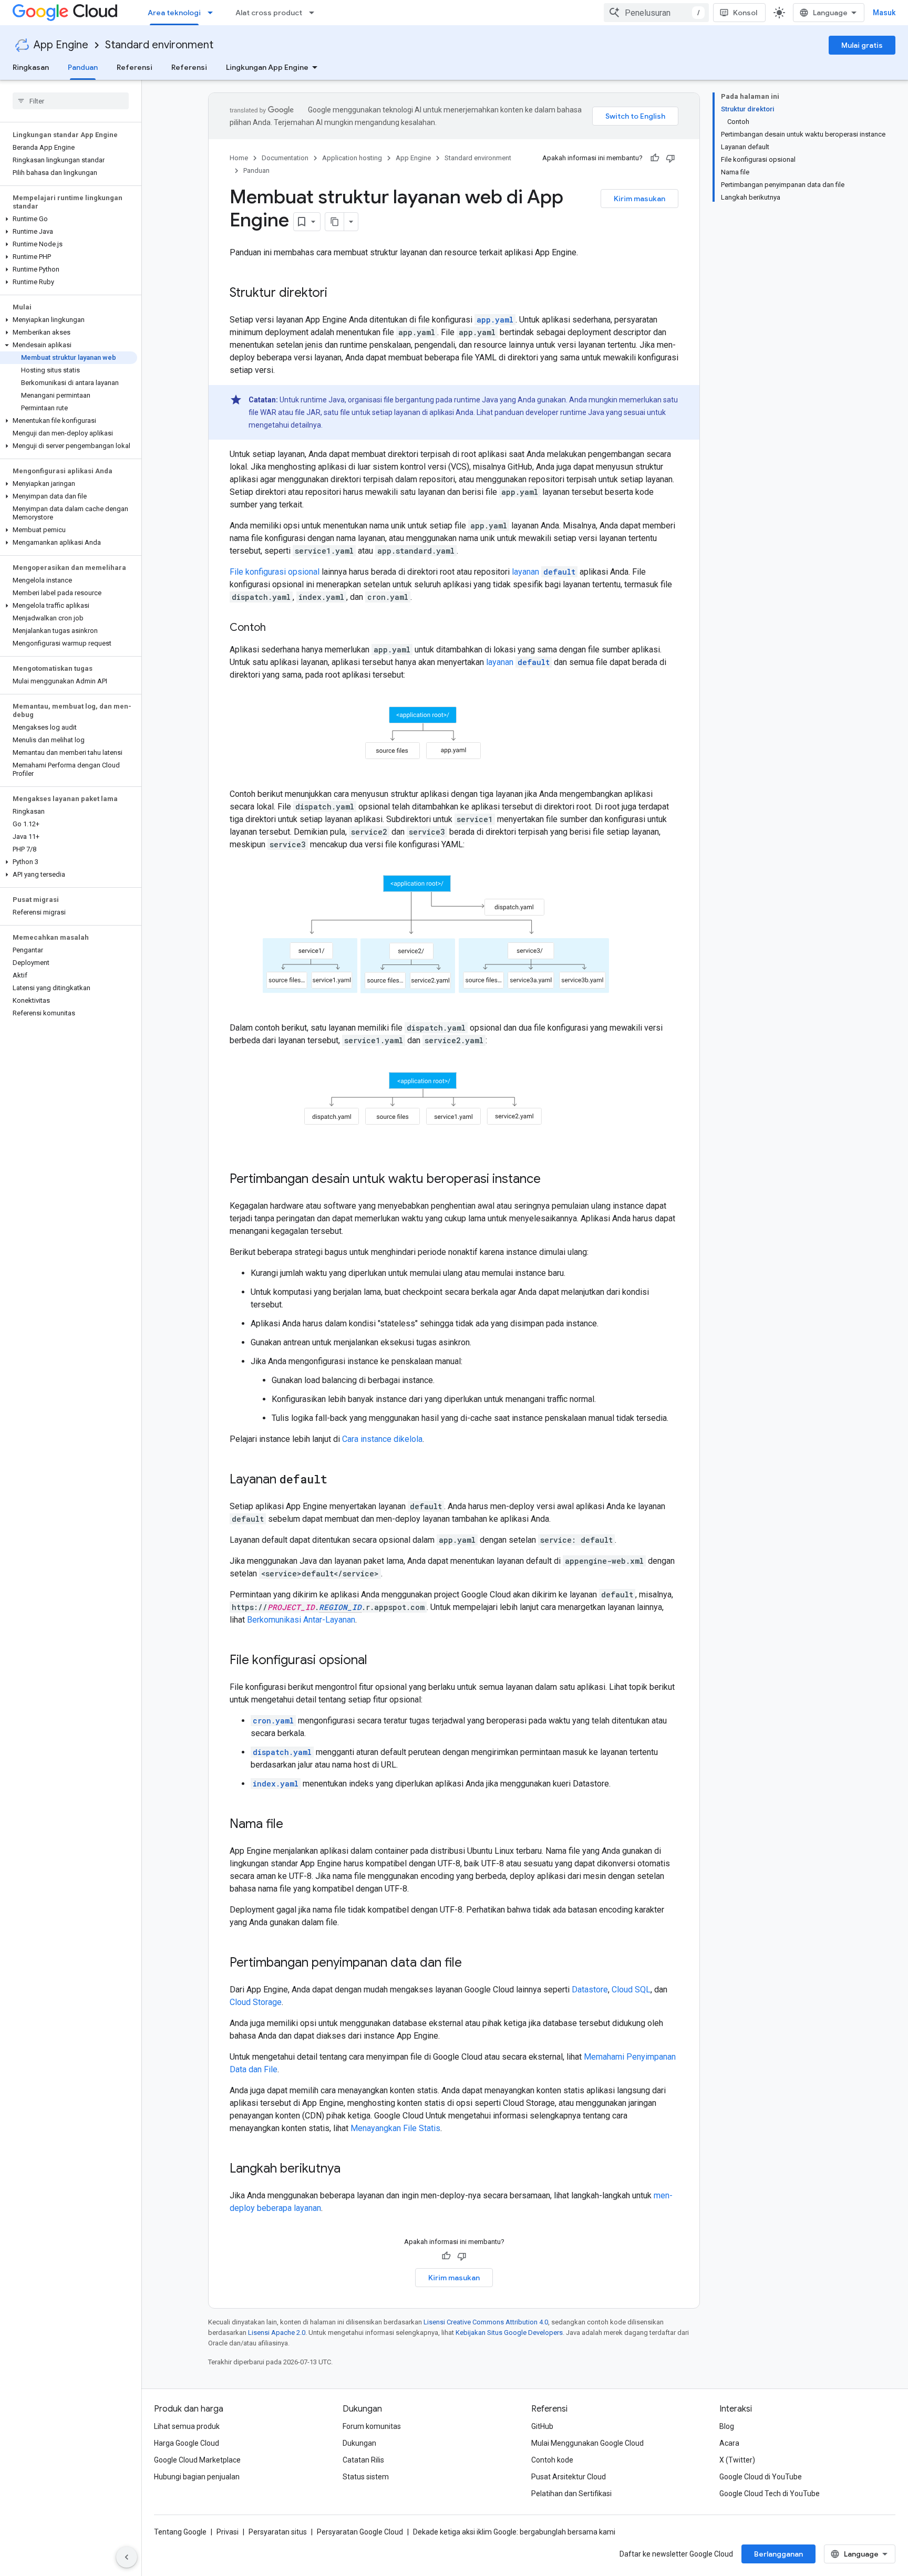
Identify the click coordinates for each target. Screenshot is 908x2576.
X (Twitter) (737, 2460)
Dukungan (359, 2443)
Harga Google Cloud (187, 2443)
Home (239, 158)
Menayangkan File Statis (395, 2128)
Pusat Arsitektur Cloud (569, 2477)
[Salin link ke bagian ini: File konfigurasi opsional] (378, 1661)
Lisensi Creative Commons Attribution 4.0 (486, 2322)
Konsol (745, 13)
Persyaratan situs (278, 2532)
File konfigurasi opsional (275, 572)
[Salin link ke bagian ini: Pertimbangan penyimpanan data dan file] (472, 1964)
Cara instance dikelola (382, 1439)
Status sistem (366, 2477)
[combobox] (656, 13)
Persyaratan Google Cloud (360, 2532)
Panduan (83, 67)
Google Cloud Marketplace (197, 2460)
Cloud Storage (256, 2002)
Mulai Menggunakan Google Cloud (587, 2443)
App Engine (61, 45)
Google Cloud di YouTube (761, 2477)
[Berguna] (655, 158)
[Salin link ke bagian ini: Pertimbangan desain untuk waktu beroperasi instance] (551, 1180)
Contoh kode (552, 2460)
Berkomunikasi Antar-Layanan (301, 1620)
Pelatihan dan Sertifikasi (571, 2494)
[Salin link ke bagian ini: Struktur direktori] (338, 294)
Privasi (228, 2532)
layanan (544, 572)
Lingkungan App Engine (267, 67)
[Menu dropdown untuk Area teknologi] (213, 13)
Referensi (135, 67)
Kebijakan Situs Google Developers (509, 2333)
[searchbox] (71, 101)
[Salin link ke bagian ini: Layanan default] (338, 1480)
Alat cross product (269, 13)
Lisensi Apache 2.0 (277, 2333)
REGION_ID (340, 1607)
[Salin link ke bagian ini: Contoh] (276, 628)
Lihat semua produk (187, 2426)
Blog (727, 2426)
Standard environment (159, 45)
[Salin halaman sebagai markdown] (335, 222)
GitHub (542, 2426)
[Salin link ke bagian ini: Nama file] (294, 1825)
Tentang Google (180, 2532)
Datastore (590, 1990)
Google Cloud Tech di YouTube (770, 2494)
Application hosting (352, 158)
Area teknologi (174, 13)
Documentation (285, 158)
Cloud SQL (631, 1990)
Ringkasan (31, 67)
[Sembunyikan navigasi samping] (127, 2557)
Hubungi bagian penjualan (197, 2477)
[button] (69, 219)
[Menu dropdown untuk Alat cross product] (315, 13)
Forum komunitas (372, 2426)
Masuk (884, 13)
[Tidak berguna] (670, 158)
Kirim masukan (639, 199)
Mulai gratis (862, 45)
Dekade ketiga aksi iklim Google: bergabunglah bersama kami (514, 2532)
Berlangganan (778, 2554)
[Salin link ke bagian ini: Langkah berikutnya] (351, 2169)
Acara (729, 2443)
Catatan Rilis (363, 2460)
